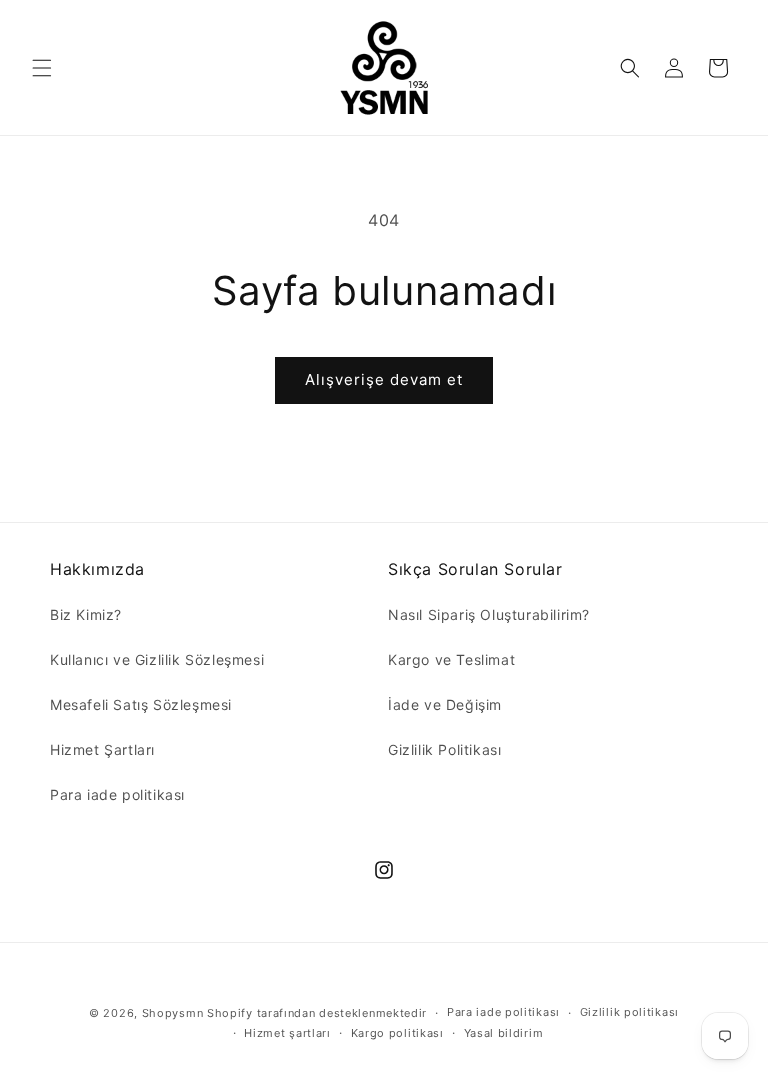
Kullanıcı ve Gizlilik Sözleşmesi (157, 659)
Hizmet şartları (287, 1033)
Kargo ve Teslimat (451, 659)
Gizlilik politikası (629, 1012)
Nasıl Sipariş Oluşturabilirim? (489, 614)
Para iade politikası (117, 794)
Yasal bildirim (504, 1033)
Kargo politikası (397, 1033)
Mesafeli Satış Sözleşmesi (141, 704)
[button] (42, 68)
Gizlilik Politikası (444, 749)
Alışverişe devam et (384, 379)
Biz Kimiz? (86, 614)
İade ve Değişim (445, 704)
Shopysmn (173, 1013)
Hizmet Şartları (102, 749)
